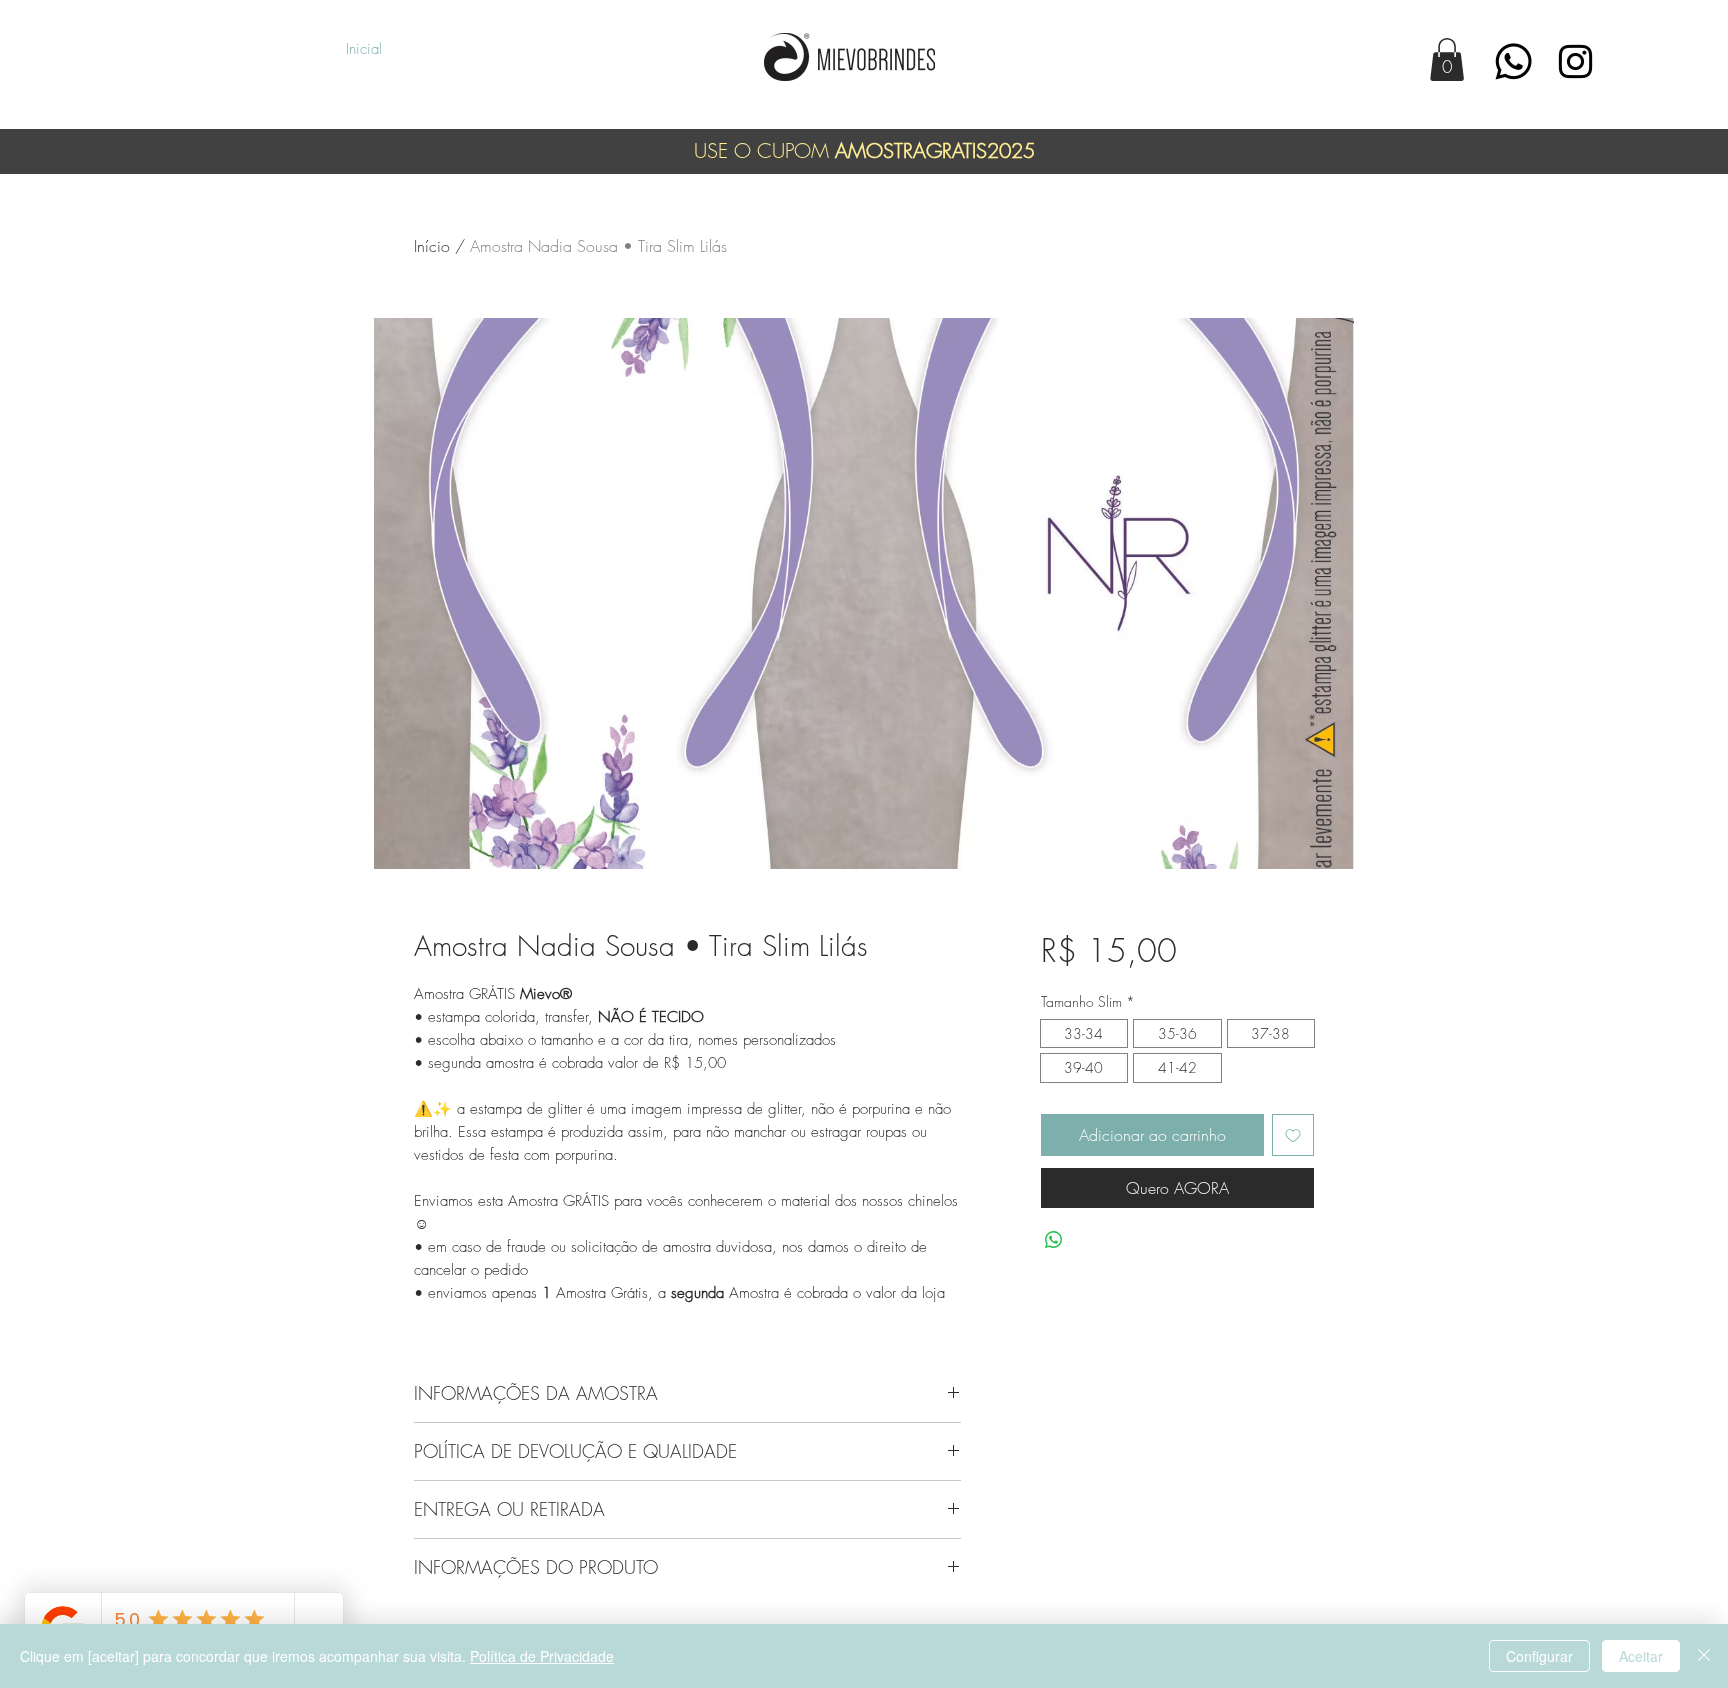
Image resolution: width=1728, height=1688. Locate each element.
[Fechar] (1704, 1656)
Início (432, 246)
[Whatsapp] (1513, 61)
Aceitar (1641, 1656)
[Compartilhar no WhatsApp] (1054, 1240)
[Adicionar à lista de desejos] (1293, 1135)
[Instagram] (1575, 61)
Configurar (1539, 1656)
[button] (1447, 59)
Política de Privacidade (542, 1656)
